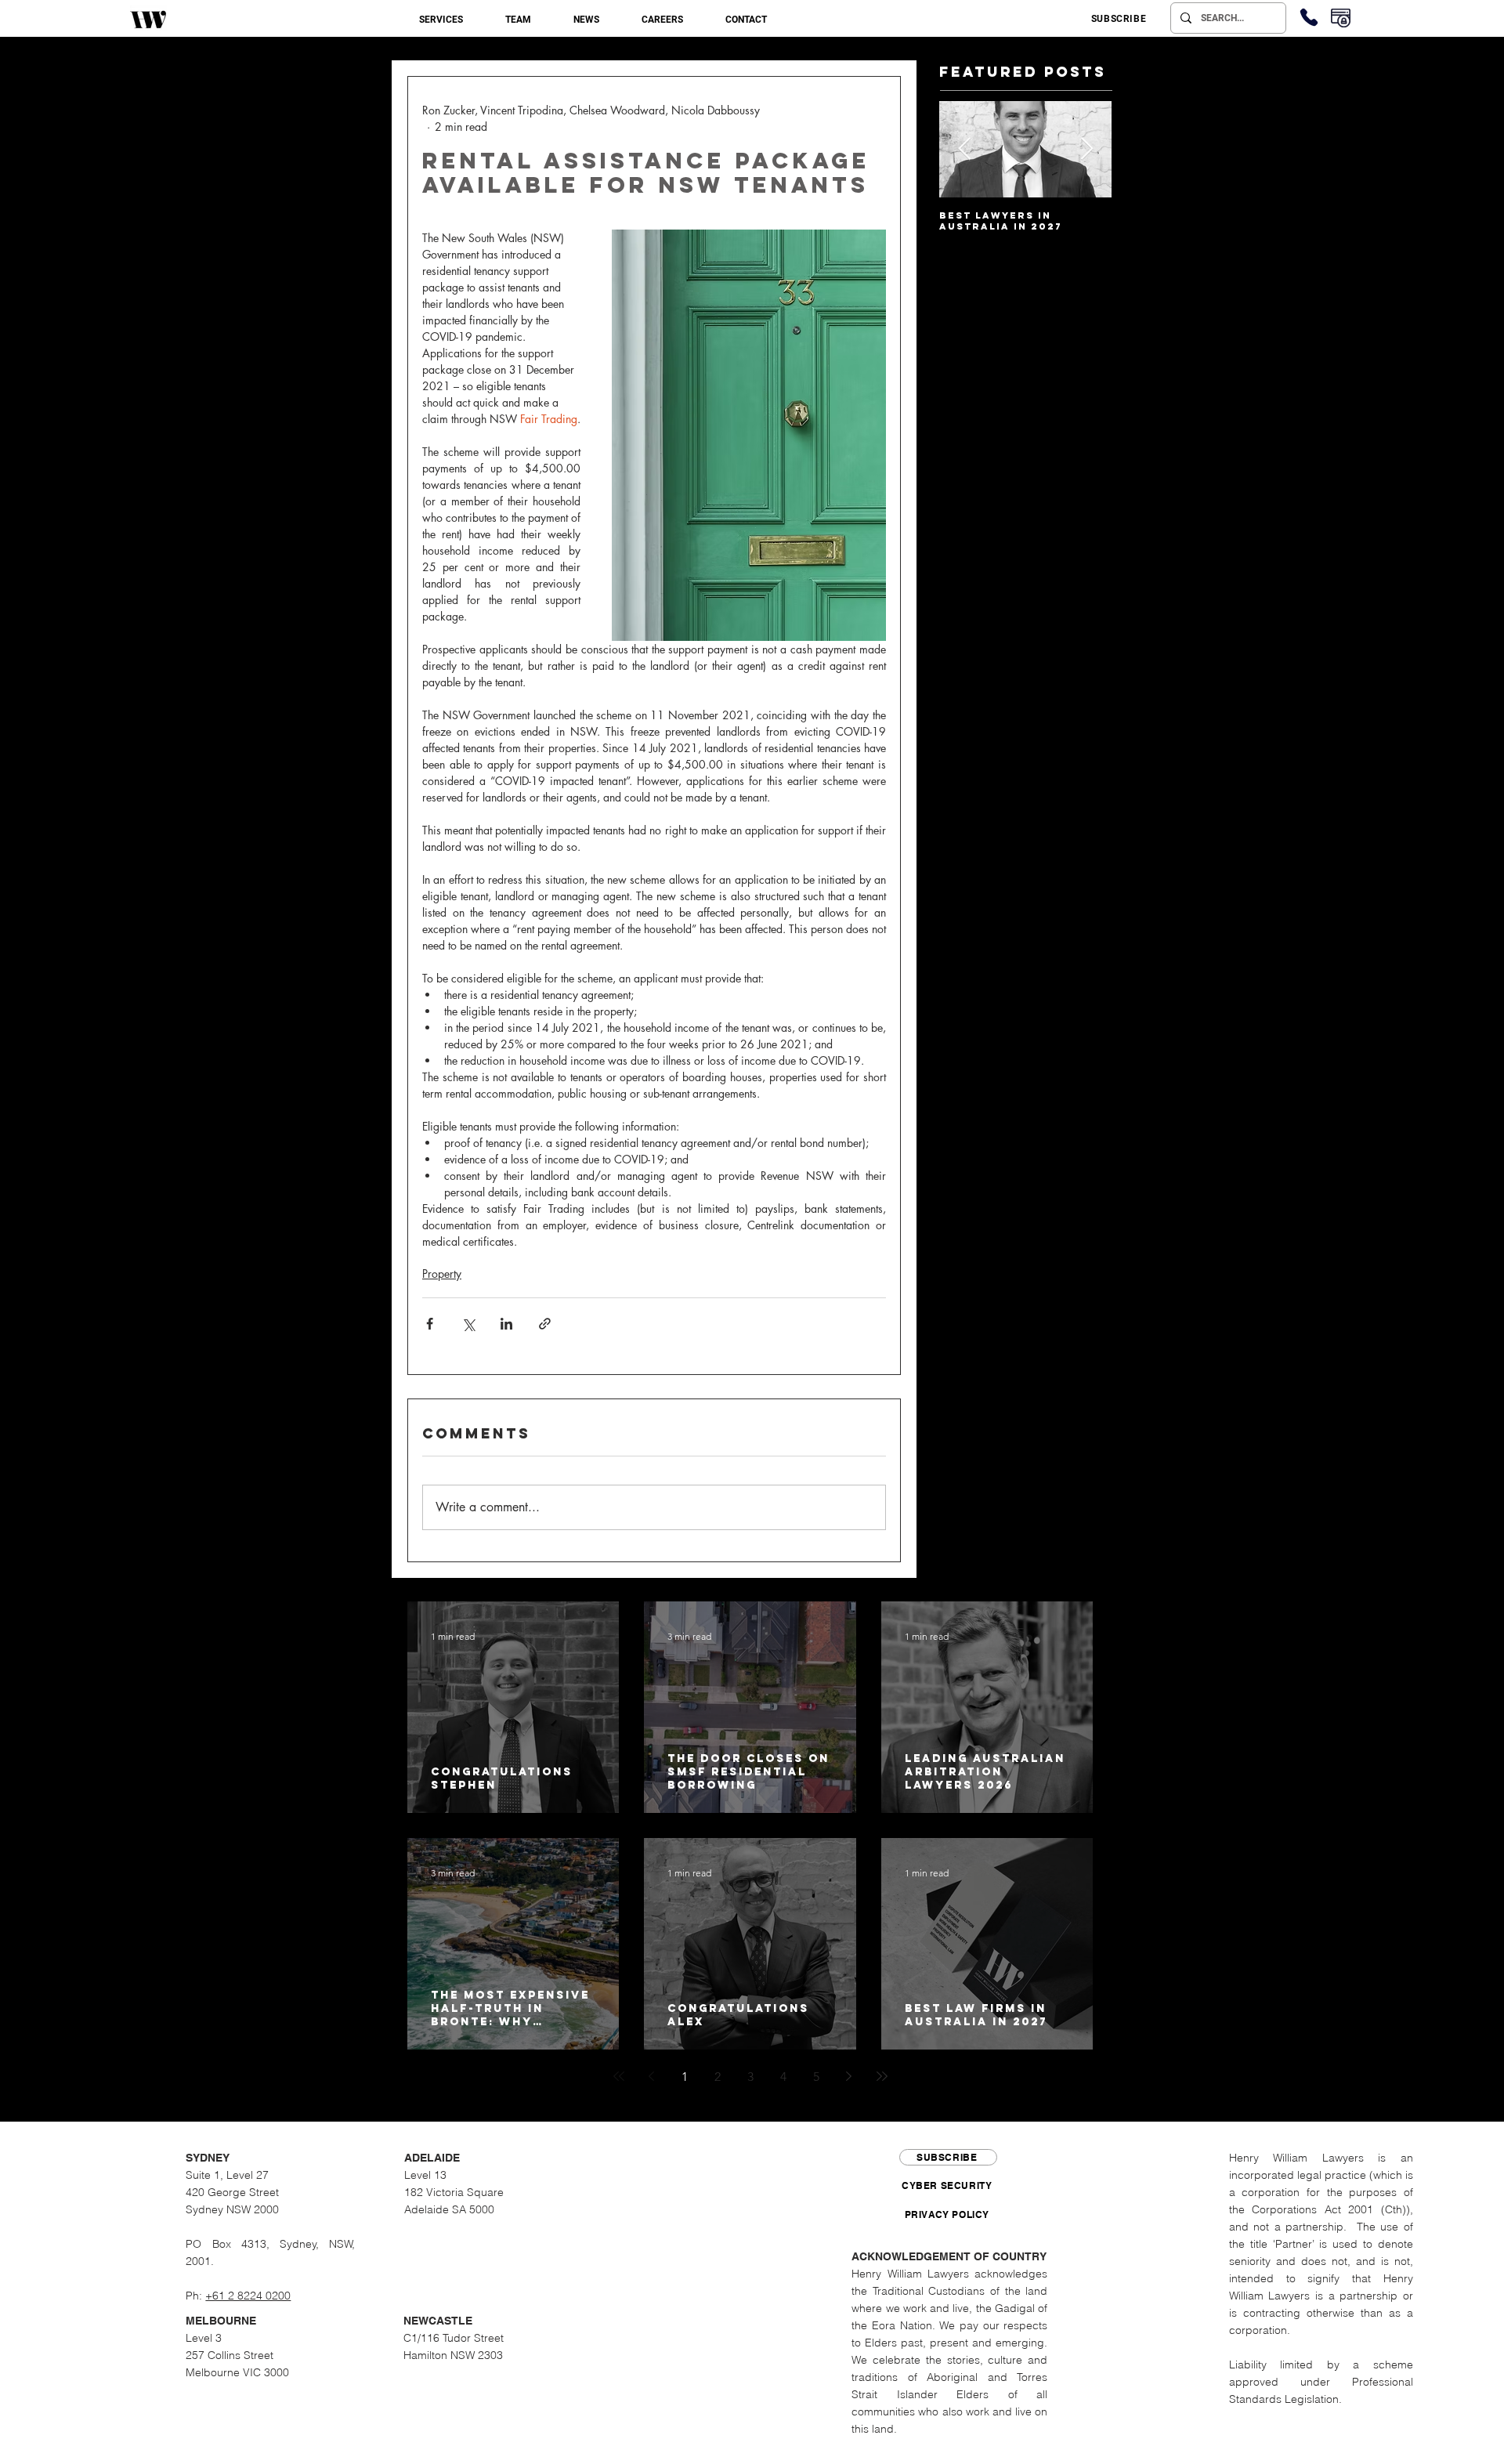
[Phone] (1309, 17)
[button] (441, 20)
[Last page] (882, 2076)
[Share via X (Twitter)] (468, 1324)
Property (442, 1274)
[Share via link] (545, 1324)
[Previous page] (652, 2076)
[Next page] (849, 2076)
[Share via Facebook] (430, 1324)
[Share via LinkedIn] (506, 1324)
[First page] (619, 2076)
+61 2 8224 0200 (248, 2296)
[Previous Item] (964, 150)
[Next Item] (1086, 150)
